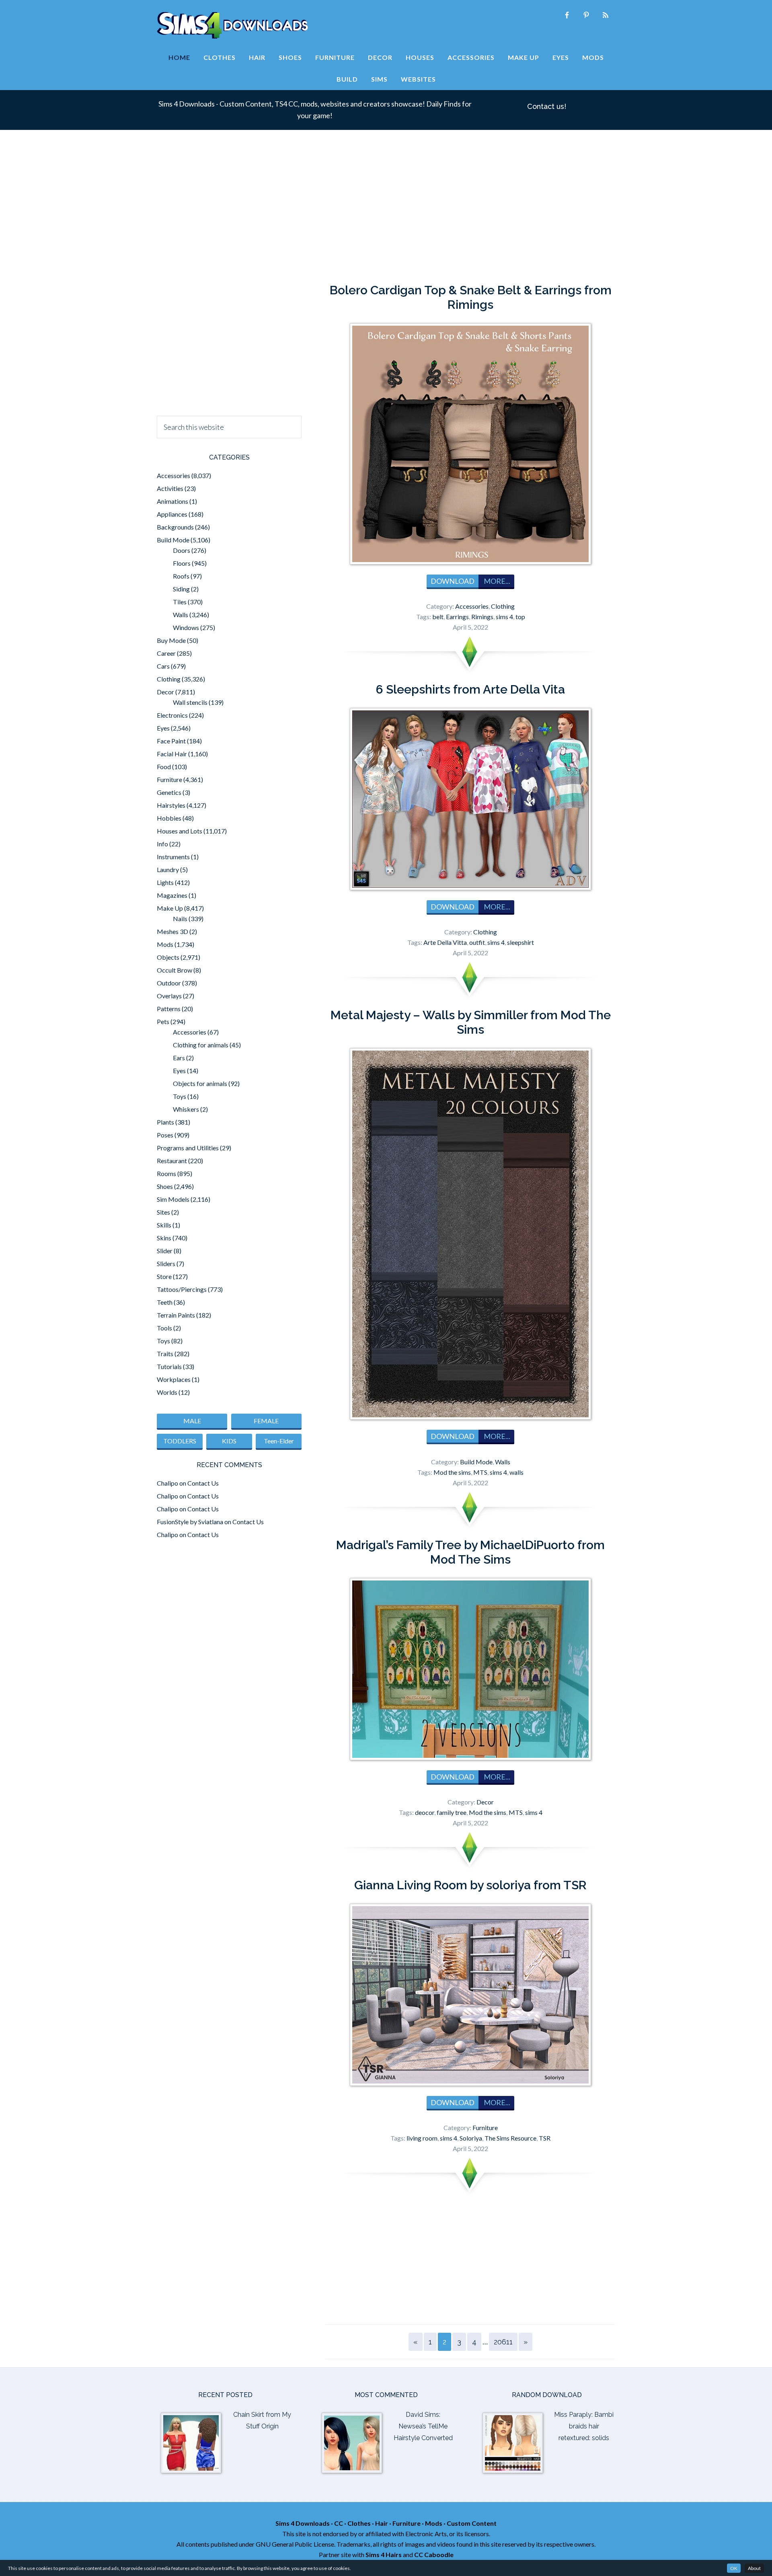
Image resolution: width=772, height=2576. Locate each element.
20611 (503, 2342)
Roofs (181, 576)
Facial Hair (172, 754)
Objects (168, 957)
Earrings (457, 617)
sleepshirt (520, 942)
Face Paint (171, 741)
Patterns (169, 1009)
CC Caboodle (434, 2554)
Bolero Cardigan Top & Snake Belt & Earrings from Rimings (471, 297)
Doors (182, 550)
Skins (164, 1238)
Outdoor (169, 983)
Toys (180, 1096)
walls (516, 1472)
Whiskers (186, 1109)
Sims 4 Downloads (232, 25)
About (754, 2568)
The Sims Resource (510, 2138)
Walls (503, 1462)
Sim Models (173, 1199)
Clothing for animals (201, 1045)
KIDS (229, 1441)
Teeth (165, 1302)
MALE (192, 1421)
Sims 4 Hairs (384, 2554)
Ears (179, 1058)
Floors (182, 563)
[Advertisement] (386, 211)
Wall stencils (190, 702)
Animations (172, 501)
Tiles (180, 602)
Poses (165, 1135)
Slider (165, 1251)
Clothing (503, 606)
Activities (170, 488)
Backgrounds (175, 527)
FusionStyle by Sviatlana (190, 1522)
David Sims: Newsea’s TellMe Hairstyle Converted (423, 2426)
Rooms (166, 1173)
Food (164, 767)
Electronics (172, 715)
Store (164, 1276)
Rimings (482, 617)
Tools (164, 1328)
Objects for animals (200, 1083)
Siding (181, 589)
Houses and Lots (180, 831)
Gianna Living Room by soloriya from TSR (470, 1885)
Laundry (168, 869)
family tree (452, 1812)
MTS (480, 1472)
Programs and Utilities (188, 1148)
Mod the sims (452, 1472)
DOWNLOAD (453, 581)
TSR (545, 2138)
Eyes (163, 728)
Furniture (485, 2128)
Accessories (472, 606)
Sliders (166, 1263)
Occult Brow (175, 970)
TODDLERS (180, 1441)
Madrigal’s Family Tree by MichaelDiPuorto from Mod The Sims (470, 1552)
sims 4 (504, 617)
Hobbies (169, 818)
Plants (165, 1122)
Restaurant (172, 1161)
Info (162, 844)
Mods (165, 944)
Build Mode (476, 1462)
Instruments (173, 857)
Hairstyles (171, 805)
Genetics (169, 792)
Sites (163, 1212)
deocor (425, 1812)
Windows (186, 627)
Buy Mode (171, 640)
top (520, 617)
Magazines (172, 895)
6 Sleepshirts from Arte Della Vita (470, 689)
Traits (165, 1354)
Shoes (165, 1186)
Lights (165, 882)
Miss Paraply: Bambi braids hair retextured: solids (584, 2426)
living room (422, 2138)
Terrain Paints (176, 1315)
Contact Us (203, 1483)
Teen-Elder (279, 1441)
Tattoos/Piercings (182, 1289)
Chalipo (167, 1483)
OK (734, 2568)
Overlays (169, 996)
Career (166, 653)
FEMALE (266, 1421)
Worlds (167, 1392)
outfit (477, 942)
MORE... (496, 581)
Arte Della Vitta (445, 942)
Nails (180, 919)
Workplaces (174, 1379)
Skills (164, 1225)
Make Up (170, 908)
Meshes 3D (172, 931)
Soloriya (471, 2138)
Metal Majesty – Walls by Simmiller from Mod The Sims (471, 1022)
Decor (485, 1802)
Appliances (172, 514)
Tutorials (169, 1366)
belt (438, 617)
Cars (163, 666)
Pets (163, 1021)
